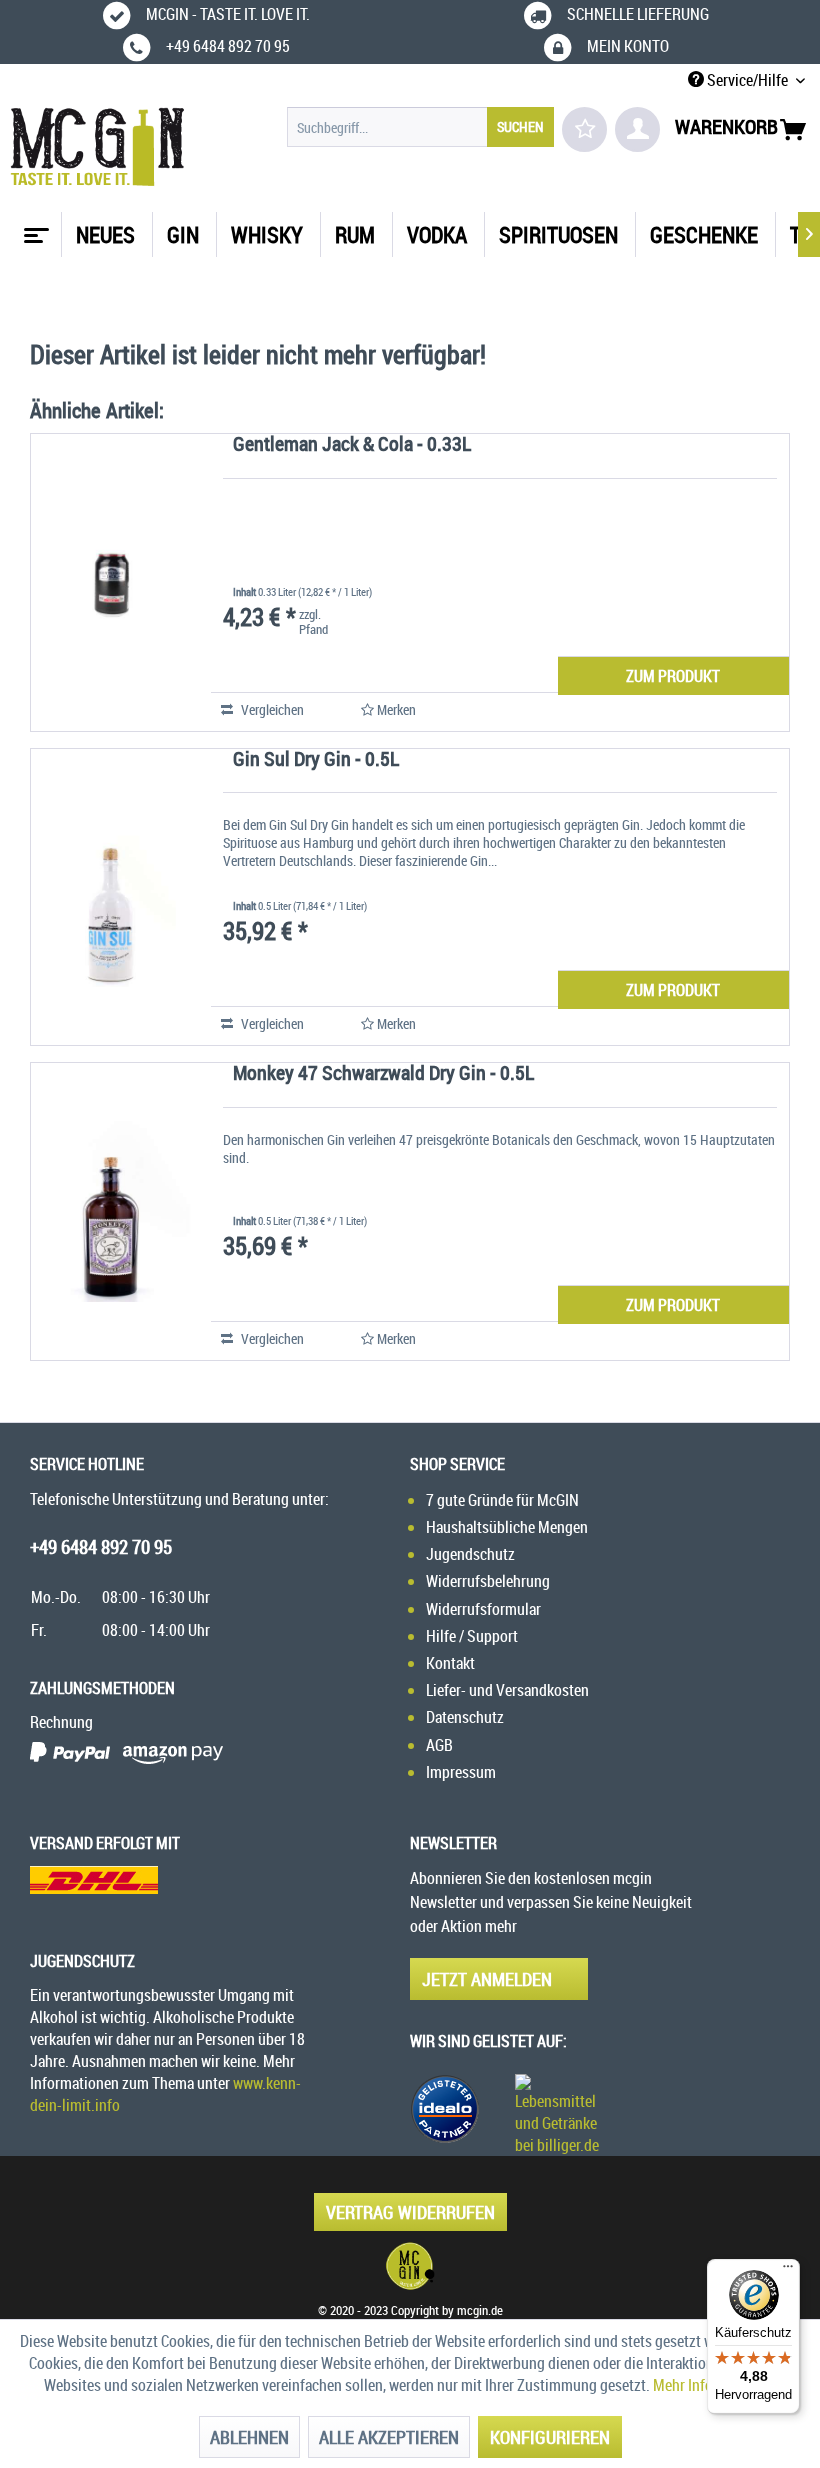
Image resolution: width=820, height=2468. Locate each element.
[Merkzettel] (584, 129)
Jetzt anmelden (487, 1979)
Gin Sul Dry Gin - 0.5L (316, 760)
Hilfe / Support (472, 1636)
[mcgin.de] (410, 2266)
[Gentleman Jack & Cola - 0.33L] (111, 582)
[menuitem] (420, 127)
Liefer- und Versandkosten (507, 1690)
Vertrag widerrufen (410, 2212)
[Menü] (788, 2271)
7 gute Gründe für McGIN (502, 1500)
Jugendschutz (470, 1554)
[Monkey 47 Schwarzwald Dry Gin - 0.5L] (111, 1211)
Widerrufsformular (483, 1609)
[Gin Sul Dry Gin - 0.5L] (111, 897)
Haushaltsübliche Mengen (507, 1527)
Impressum (461, 1772)
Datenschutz (465, 1717)
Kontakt (450, 1663)
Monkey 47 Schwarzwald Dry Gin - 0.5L (383, 1074)
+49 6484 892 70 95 (101, 1547)
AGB (439, 1745)
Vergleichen (271, 709)
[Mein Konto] (637, 129)
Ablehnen (249, 2437)
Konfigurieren (550, 2437)
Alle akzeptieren (389, 2437)
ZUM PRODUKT (673, 676)
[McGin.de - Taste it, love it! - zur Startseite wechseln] (97, 147)
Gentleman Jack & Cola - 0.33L (352, 445)
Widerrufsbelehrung (488, 1581)
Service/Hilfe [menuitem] (747, 80)
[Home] (34, 228)
